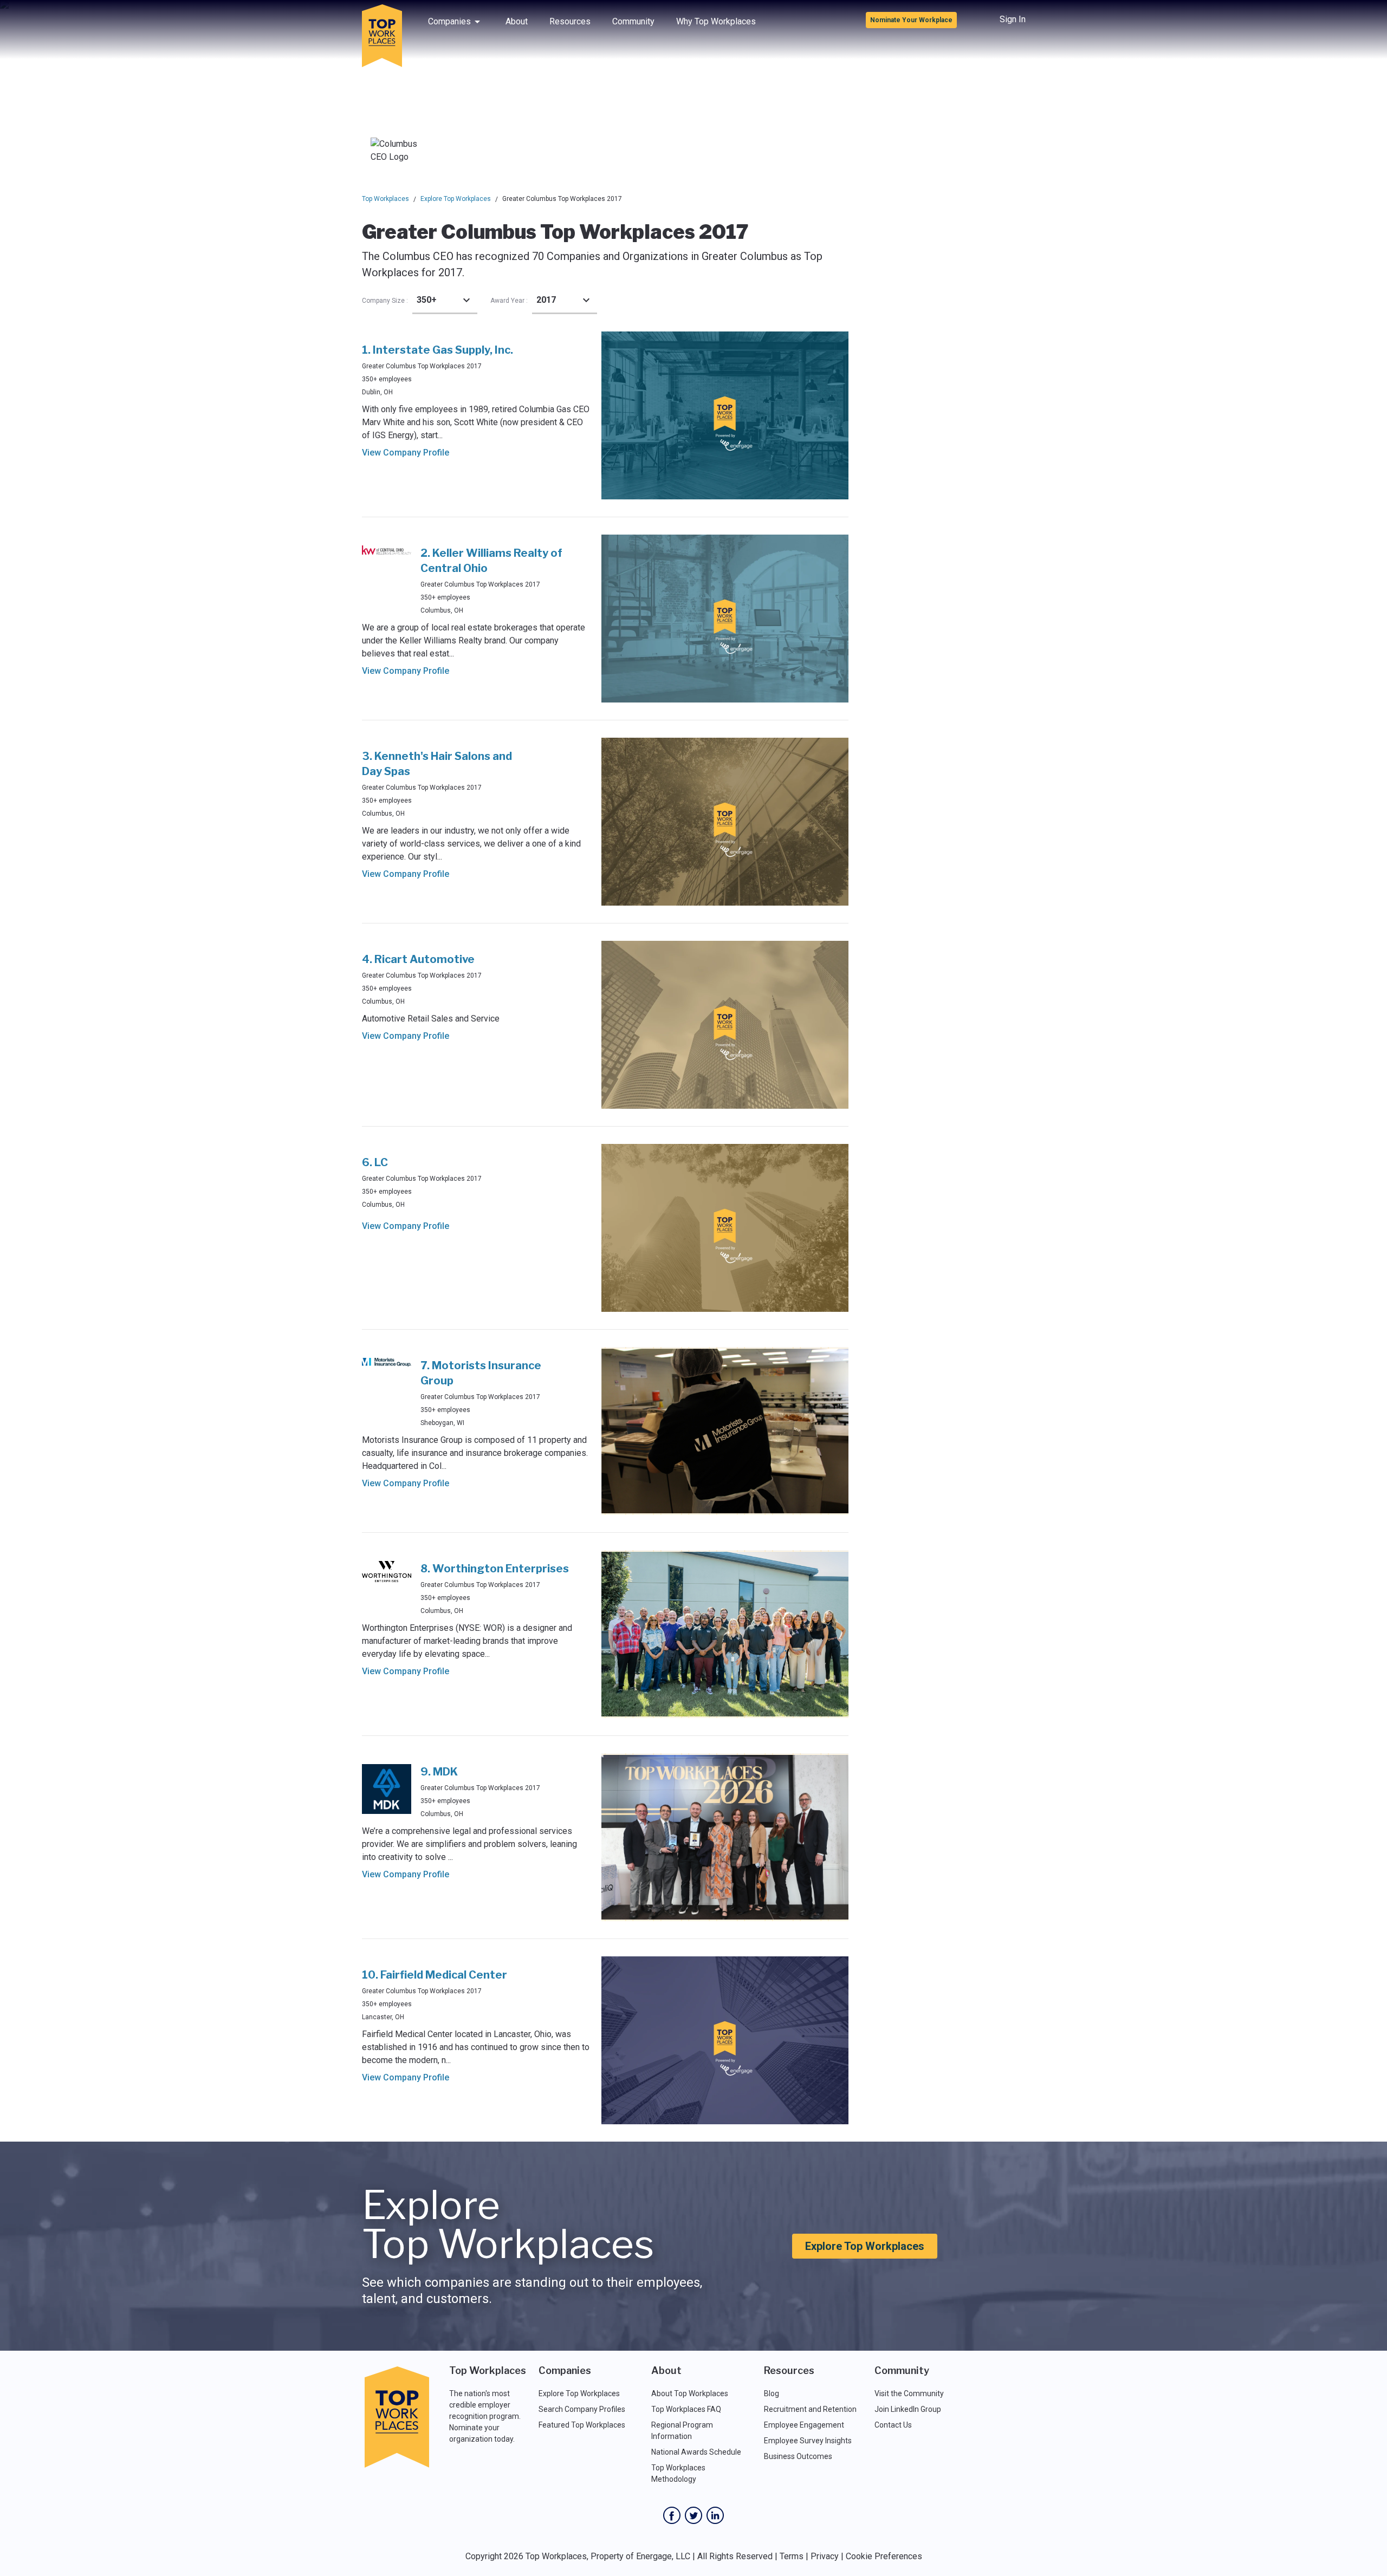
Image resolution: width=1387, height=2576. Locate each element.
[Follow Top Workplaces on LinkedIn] (715, 2515)
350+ (427, 300)
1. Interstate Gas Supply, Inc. (438, 350)
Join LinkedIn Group (908, 2409)
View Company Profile (406, 453)
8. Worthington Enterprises (495, 1569)
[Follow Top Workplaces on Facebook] (672, 2515)
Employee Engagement (804, 2425)
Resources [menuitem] (570, 21)
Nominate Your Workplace (911, 20)
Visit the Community (909, 2393)
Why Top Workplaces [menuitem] (716, 21)
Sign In (1013, 19)
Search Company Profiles (582, 2409)
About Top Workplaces (690, 2393)
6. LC (375, 1162)
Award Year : (509, 301)
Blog (772, 2393)
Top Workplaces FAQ (686, 2409)
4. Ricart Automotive (418, 959)
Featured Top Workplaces (582, 2425)
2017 (546, 300)
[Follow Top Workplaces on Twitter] (693, 2515)
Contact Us (893, 2425)
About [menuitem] (517, 21)
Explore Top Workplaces (456, 199)
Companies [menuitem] (449, 21)
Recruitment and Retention (810, 2409)
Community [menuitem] (633, 21)
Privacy (825, 2556)
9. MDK (439, 1772)
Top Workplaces (385, 199)
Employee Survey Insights (808, 2441)
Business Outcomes (798, 2456)
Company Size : (385, 301)
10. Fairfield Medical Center (435, 1975)
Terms (792, 2556)
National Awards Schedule (696, 2452)
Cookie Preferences (884, 2556)
